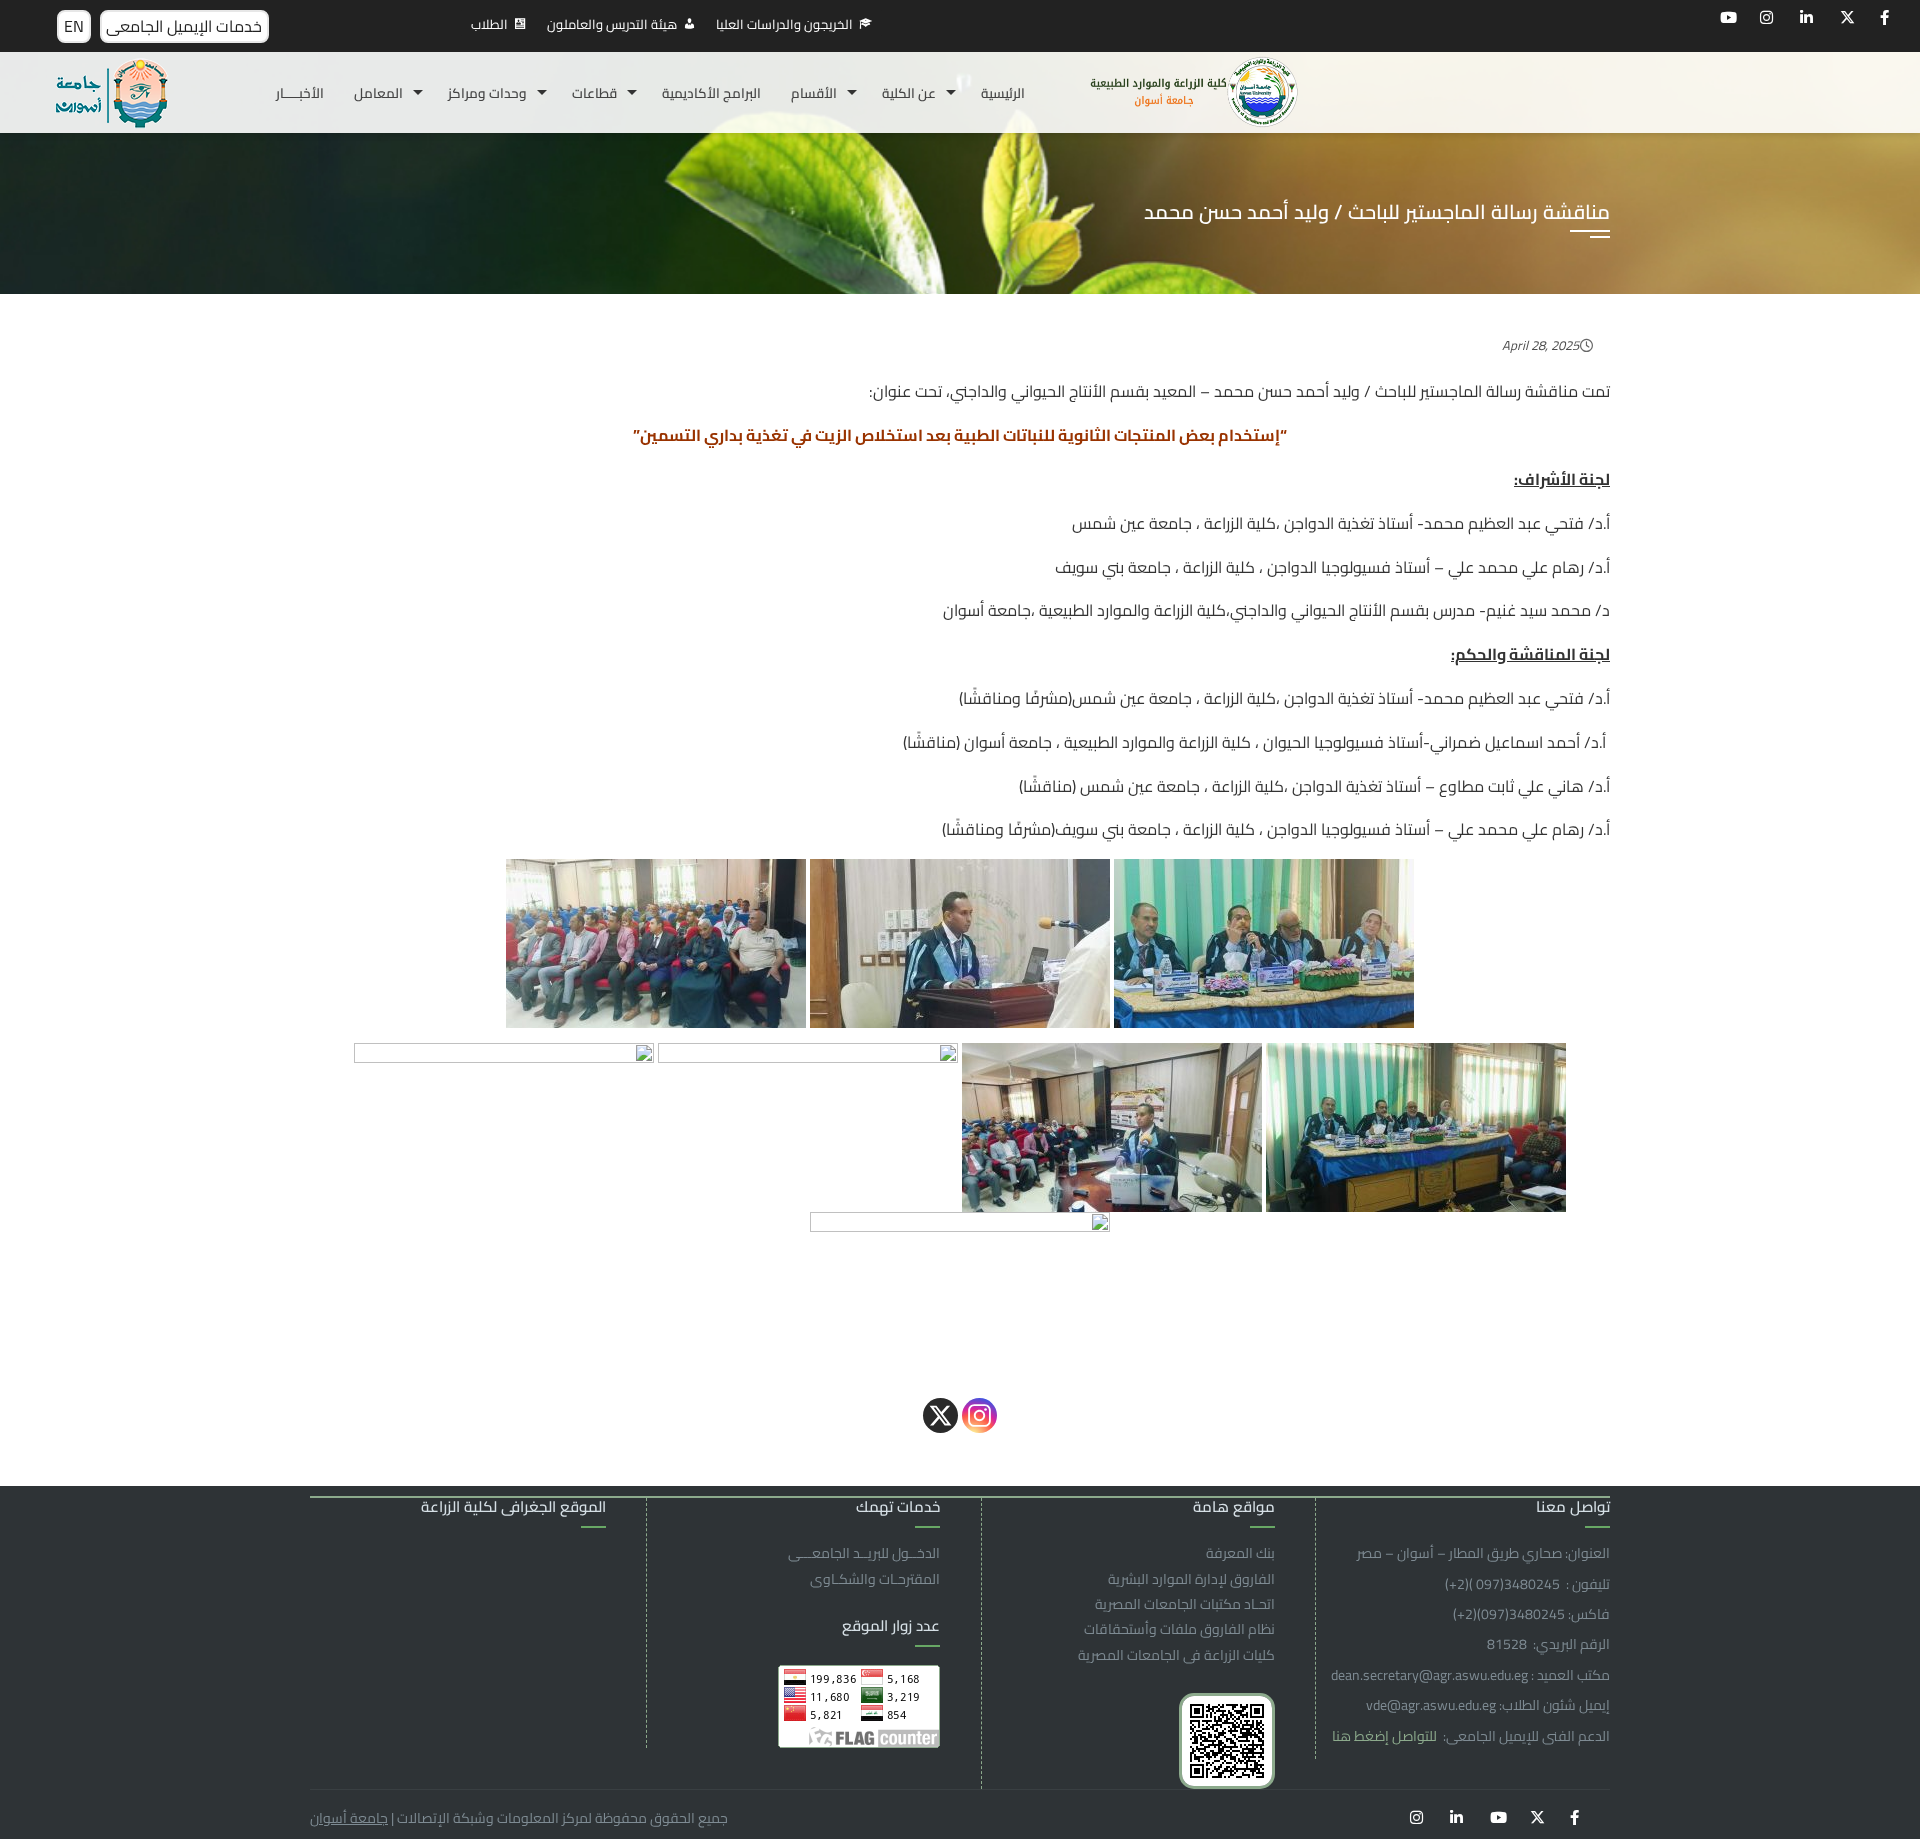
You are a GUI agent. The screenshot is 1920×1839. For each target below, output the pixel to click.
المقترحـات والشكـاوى (875, 1579)
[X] (940, 1415)
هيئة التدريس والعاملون (612, 24)
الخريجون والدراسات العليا (784, 24)
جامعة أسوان (349, 1818)
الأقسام (814, 93)
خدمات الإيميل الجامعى (184, 26)
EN (74, 26)
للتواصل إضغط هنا (1386, 1736)
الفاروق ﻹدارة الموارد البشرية (1191, 1579)
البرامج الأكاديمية (711, 93)
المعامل (378, 93)
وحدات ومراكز (487, 93)
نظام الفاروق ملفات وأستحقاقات (1179, 1629)
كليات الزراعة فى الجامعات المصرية (1176, 1655)
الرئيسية (1003, 93)
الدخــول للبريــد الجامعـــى (864, 1553)
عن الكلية (909, 93)
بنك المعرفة (1240, 1553)
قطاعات (594, 93)
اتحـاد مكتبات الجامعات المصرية (1185, 1604)
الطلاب (489, 24)
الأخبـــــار (300, 93)
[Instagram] (979, 1415)
